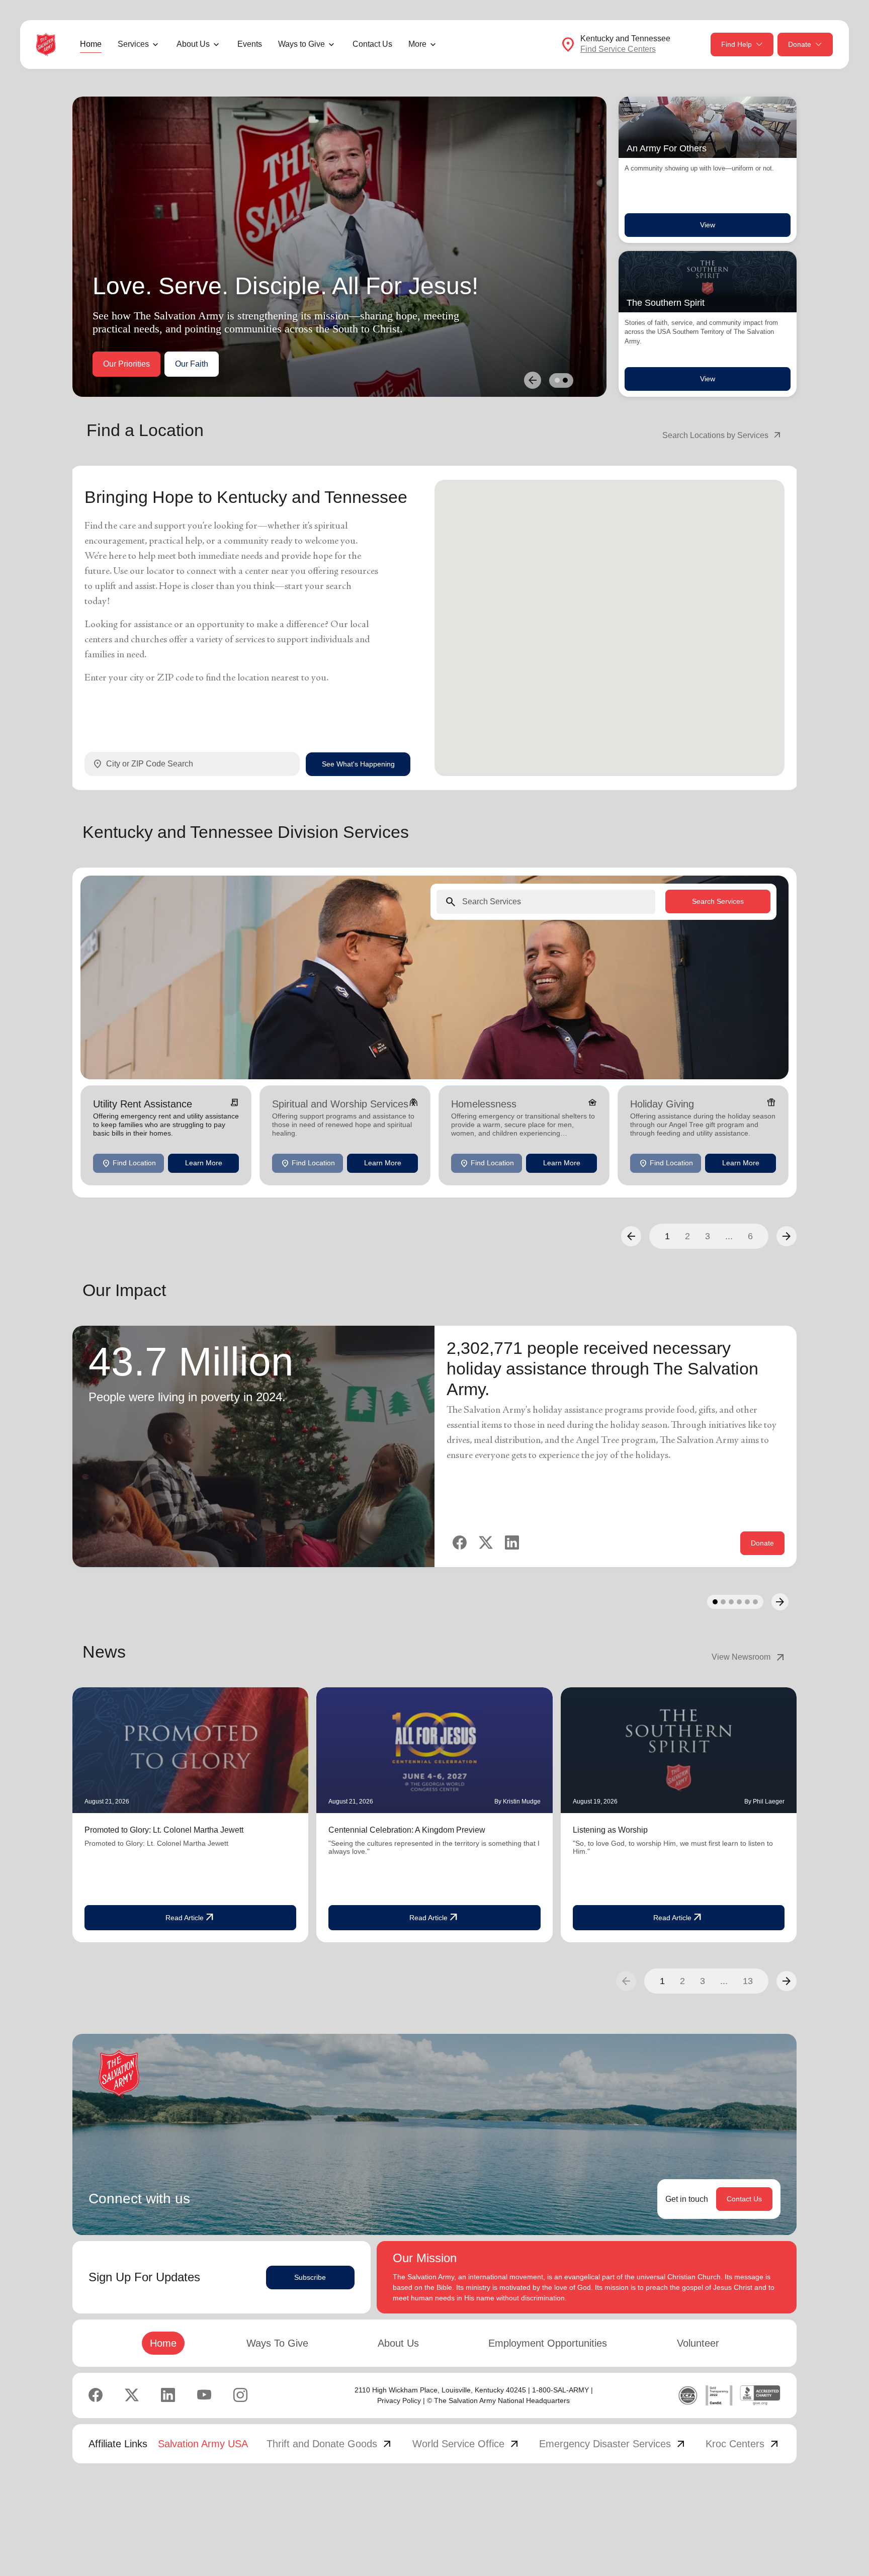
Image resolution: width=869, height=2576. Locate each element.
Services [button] (133, 44)
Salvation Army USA (203, 2444)
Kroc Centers (743, 2444)
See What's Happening (358, 764)
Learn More (204, 1163)
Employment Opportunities (548, 2343)
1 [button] (667, 1236)
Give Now (121, 364)
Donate (800, 44)
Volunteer (698, 2343)
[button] (631, 1236)
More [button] (417, 44)
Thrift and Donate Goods (330, 2444)
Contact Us (372, 44)
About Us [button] (193, 44)
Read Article (191, 1918)
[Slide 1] (557, 380)
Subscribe (310, 2277)
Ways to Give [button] (301, 44)
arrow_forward (787, 1981)
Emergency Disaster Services (613, 2444)
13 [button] (748, 1981)
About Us (398, 2343)
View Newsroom (749, 1657)
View (708, 225)
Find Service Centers (618, 49)
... (729, 1236)
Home (91, 44)
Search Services (718, 901)
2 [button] (687, 1236)
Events (250, 44)
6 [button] (750, 1236)
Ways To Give (277, 2343)
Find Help (736, 44)
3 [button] (708, 1236)
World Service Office (466, 2444)
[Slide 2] (565, 380)
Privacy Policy (399, 2400)
